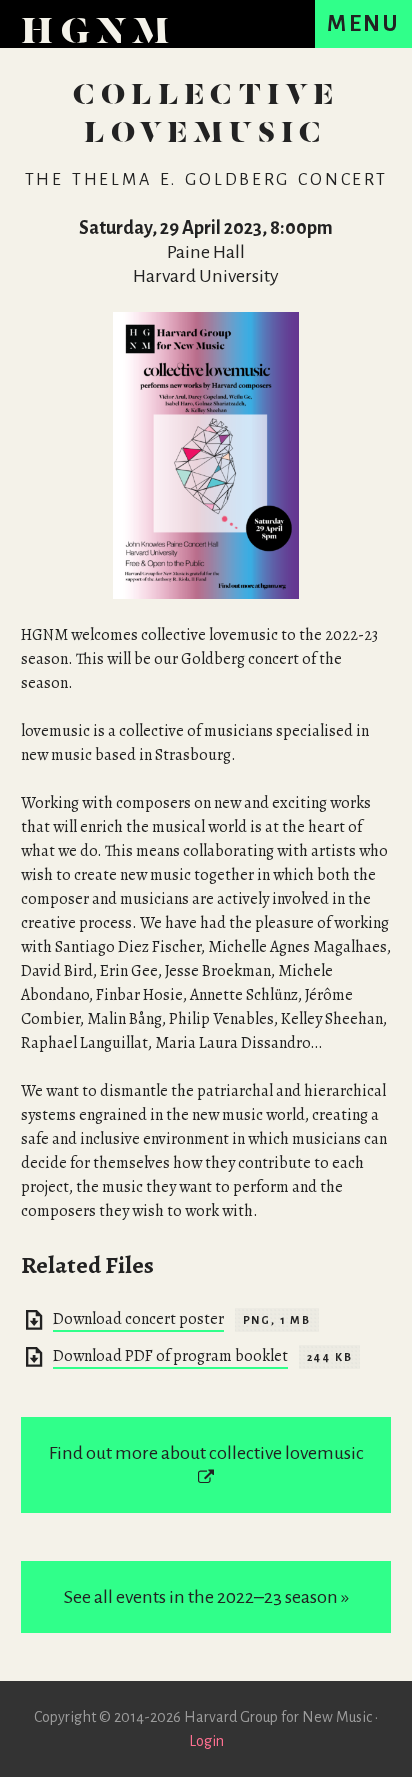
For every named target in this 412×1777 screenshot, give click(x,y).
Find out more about (206, 1453)
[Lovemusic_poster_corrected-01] (205, 455)
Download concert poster (138, 1319)
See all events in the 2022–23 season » (206, 1597)
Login (206, 1741)
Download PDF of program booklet (170, 1356)
